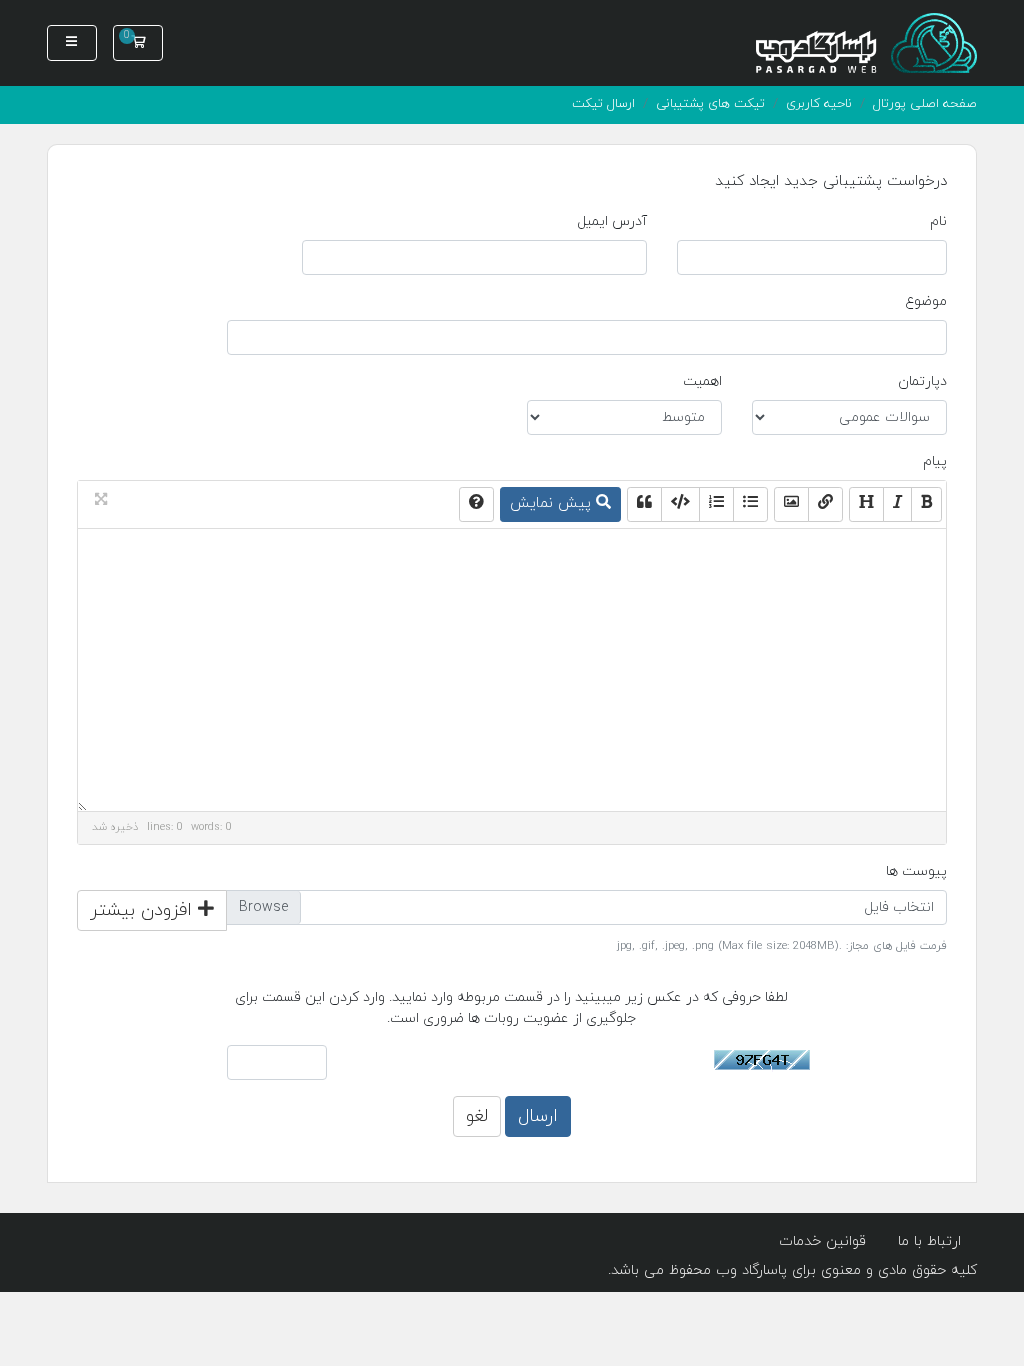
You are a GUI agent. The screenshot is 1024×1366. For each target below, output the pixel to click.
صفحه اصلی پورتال (925, 104)
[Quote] (644, 504)
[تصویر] (791, 504)
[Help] (476, 504)
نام (938, 221)
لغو (477, 1116)
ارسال (538, 1116)
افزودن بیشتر (144, 910)
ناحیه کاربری (819, 104)
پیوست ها (916, 871)
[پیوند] (825, 504)
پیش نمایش (553, 503)
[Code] (680, 504)
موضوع (926, 301)
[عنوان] (866, 504)
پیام (935, 461)
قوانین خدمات (822, 1241)
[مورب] (897, 504)
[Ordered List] (716, 504)
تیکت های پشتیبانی (710, 104)
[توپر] (926, 504)
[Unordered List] (750, 504)
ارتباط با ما (929, 1241)
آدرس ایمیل (612, 221)
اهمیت (702, 381)
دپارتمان (922, 381)
